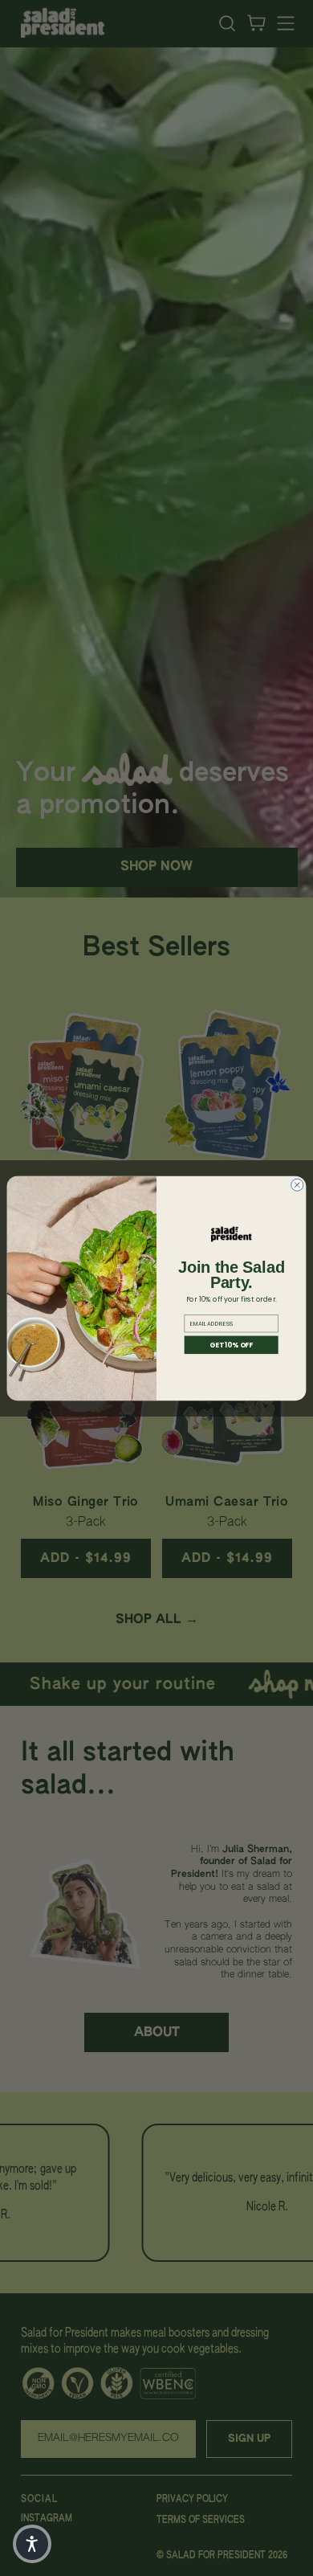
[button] (32, 2544)
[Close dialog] (297, 1185)
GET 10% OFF (231, 1344)
